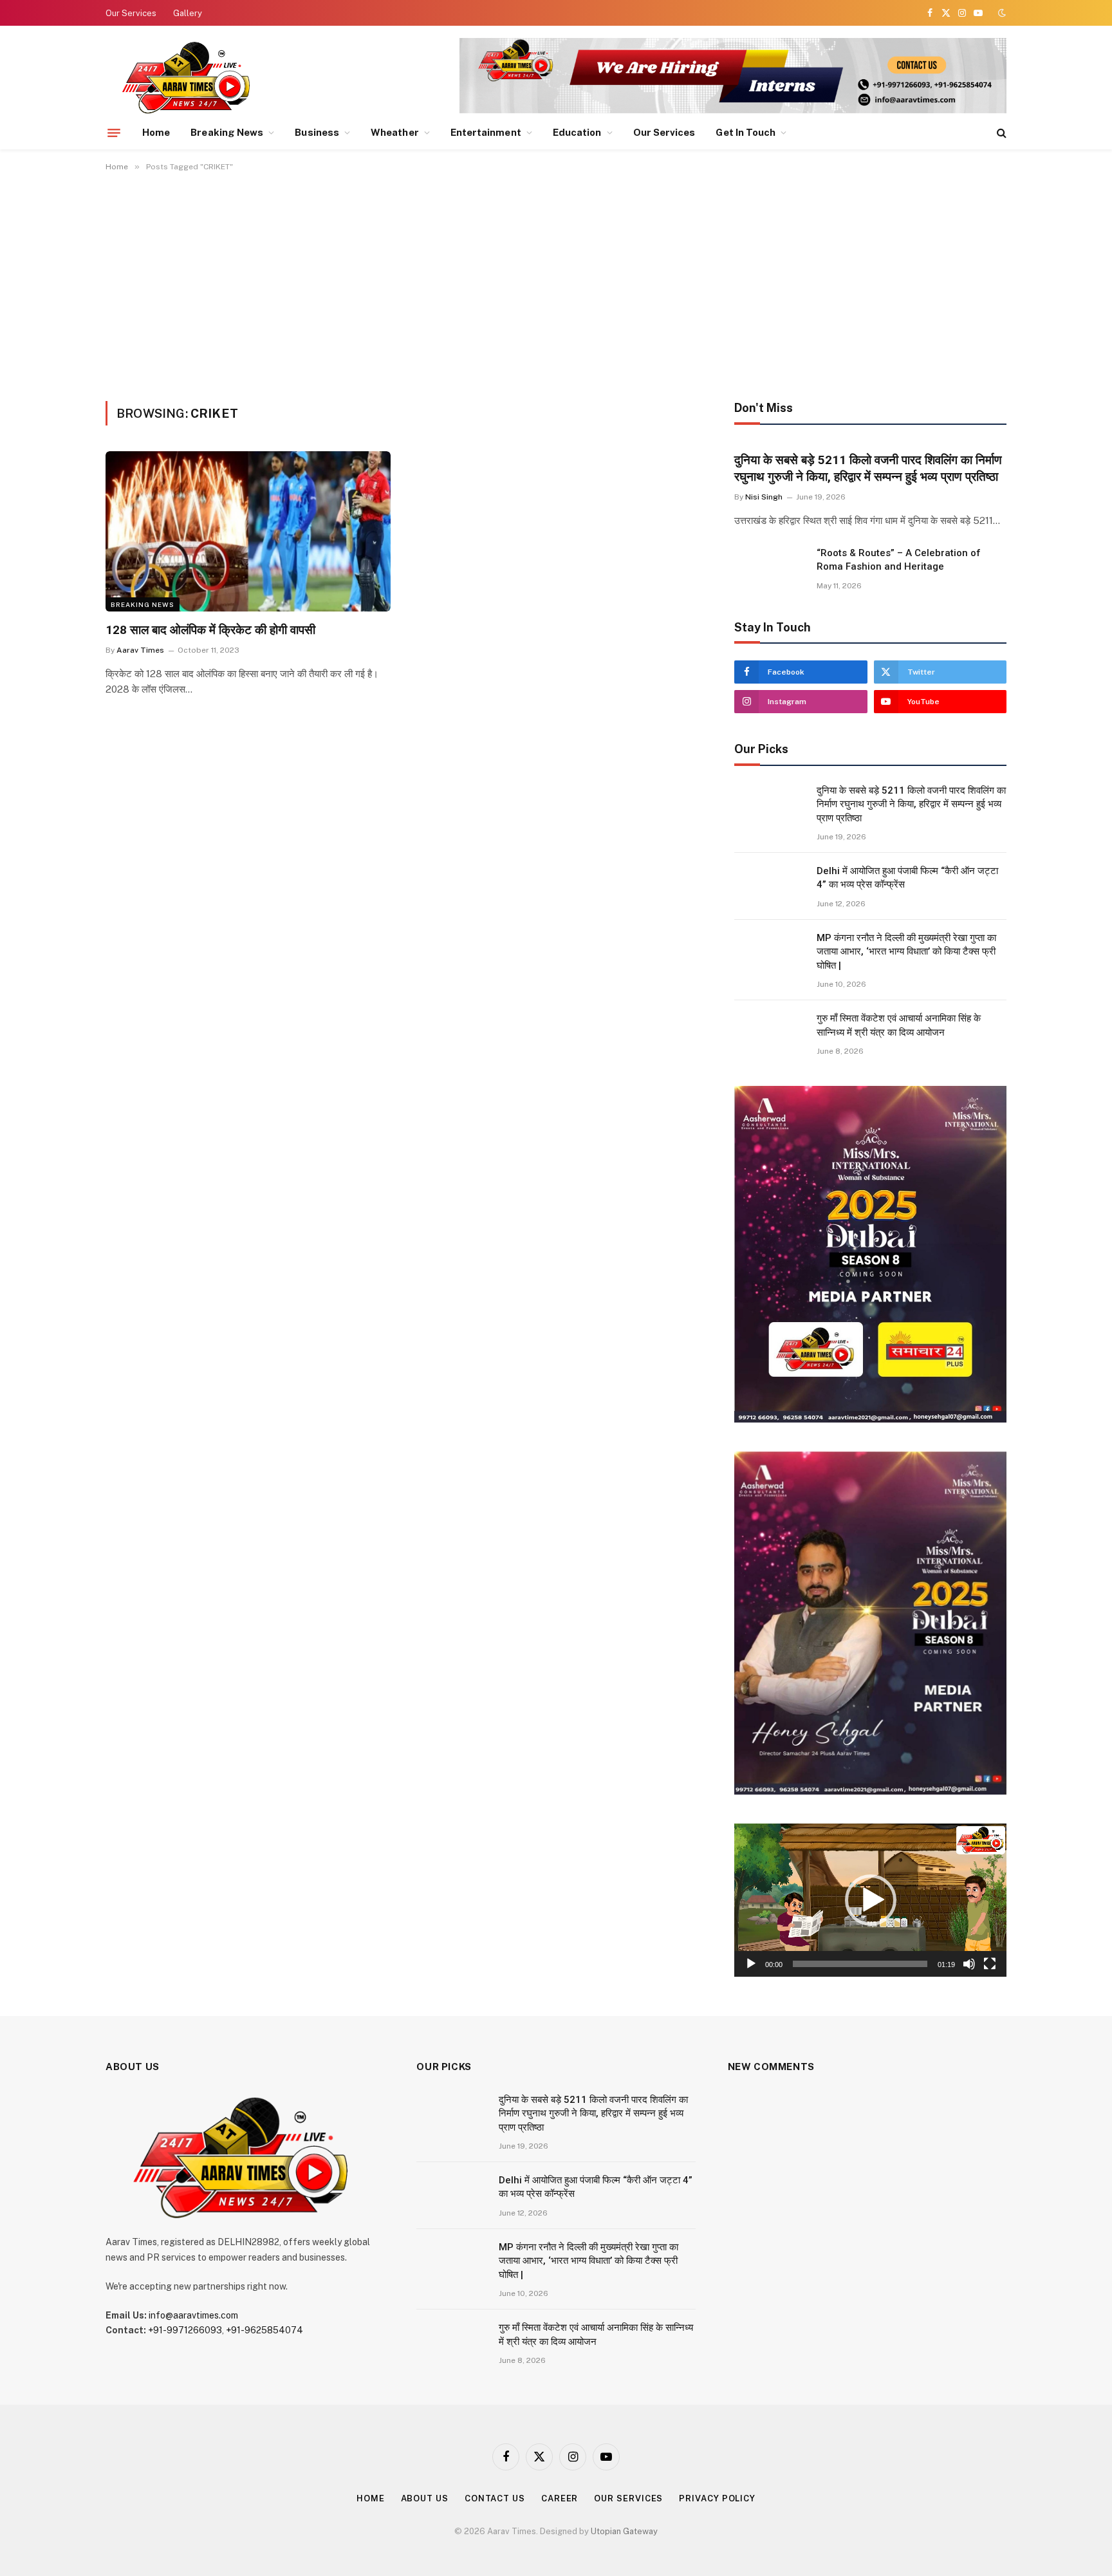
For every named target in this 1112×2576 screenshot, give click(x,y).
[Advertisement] (556, 284)
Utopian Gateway (624, 2531)
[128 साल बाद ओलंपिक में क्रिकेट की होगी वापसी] (248, 531)
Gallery (188, 13)
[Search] (1000, 133)
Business (317, 132)
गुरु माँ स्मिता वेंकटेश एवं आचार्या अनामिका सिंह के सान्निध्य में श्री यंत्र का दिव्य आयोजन (899, 1025)
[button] (871, 1900)
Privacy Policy (717, 2498)
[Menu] (114, 133)
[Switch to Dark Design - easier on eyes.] (1001, 13)
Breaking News (227, 132)
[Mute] (969, 1964)
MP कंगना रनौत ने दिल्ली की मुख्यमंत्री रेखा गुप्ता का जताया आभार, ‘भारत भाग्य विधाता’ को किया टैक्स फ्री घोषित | (906, 952)
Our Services (131, 13)
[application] (870, 1900)
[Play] (751, 1964)
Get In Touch (746, 132)
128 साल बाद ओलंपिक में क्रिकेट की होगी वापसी (210, 630)
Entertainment (486, 132)
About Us (425, 2498)
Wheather (395, 132)
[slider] (860, 1964)
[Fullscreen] (990, 1964)
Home (156, 132)
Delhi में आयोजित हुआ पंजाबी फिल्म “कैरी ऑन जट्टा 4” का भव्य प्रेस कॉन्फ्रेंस (907, 878)
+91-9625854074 (264, 2330)
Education (577, 132)
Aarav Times (140, 650)
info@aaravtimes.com (193, 2315)
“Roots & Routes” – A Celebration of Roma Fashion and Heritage (899, 560)
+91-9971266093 (185, 2330)
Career (560, 2498)
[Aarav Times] (189, 77)
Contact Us (495, 2498)
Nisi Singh (764, 497)
